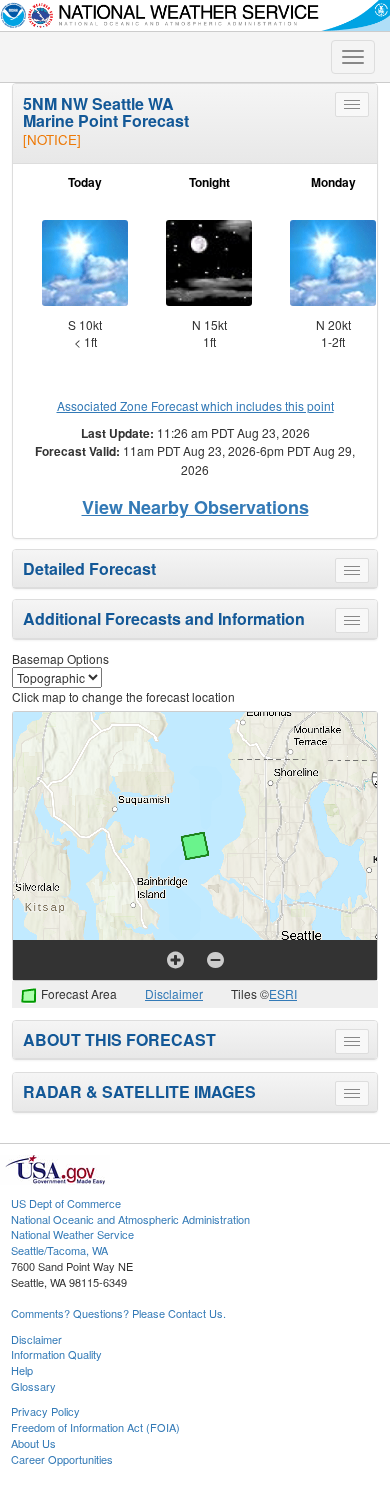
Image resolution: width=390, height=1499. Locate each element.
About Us (33, 1443)
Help (22, 1370)
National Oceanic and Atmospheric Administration (130, 1219)
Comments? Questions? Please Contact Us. (118, 1313)
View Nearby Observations (195, 507)
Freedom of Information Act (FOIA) (95, 1427)
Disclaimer (174, 993)
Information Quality (56, 1354)
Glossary (33, 1386)
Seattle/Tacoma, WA (59, 1250)
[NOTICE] (52, 139)
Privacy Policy (45, 1411)
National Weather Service (72, 1234)
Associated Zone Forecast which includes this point (195, 405)
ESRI (283, 993)
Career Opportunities (62, 1459)
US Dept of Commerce (66, 1203)
